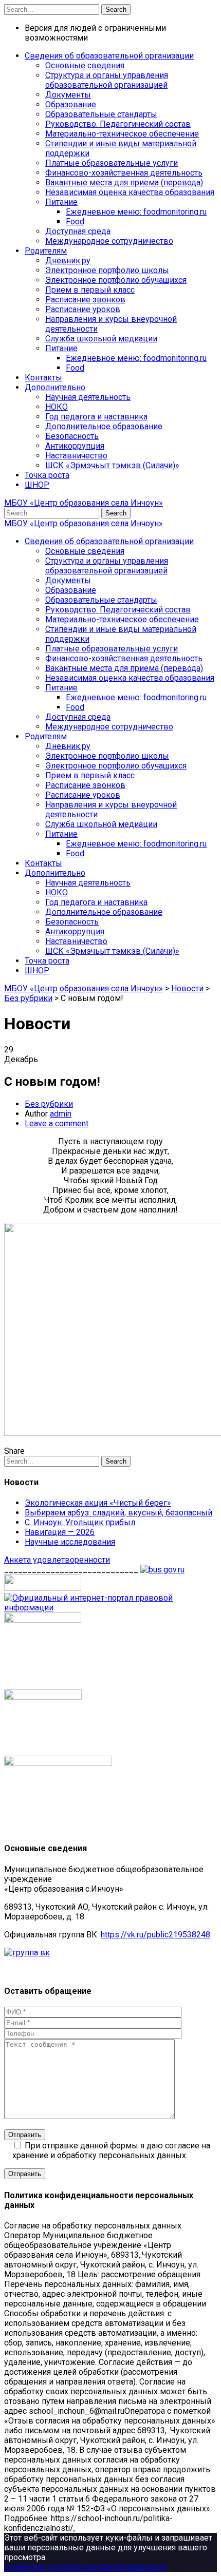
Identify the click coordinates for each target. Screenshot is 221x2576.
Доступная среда (78, 231)
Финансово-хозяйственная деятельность (124, 173)
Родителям (46, 251)
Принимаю (25, 2567)
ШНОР (37, 485)
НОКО (57, 407)
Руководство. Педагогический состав (118, 124)
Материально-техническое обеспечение (122, 134)
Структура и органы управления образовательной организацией (107, 80)
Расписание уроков (83, 309)
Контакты (43, 378)
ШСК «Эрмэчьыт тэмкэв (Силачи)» (112, 465)
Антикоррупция (75, 446)
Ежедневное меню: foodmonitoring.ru (136, 212)
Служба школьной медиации (101, 339)
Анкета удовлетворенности (57, 1560)
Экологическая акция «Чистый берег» (98, 1503)
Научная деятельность (88, 397)
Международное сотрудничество (109, 241)
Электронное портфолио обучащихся (116, 280)
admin (61, 1114)
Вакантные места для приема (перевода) (124, 182)
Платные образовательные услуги (112, 163)
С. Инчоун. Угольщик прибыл (80, 1522)
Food (75, 222)
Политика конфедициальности (107, 2567)
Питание (61, 202)
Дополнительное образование (104, 426)
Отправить (25, 2135)
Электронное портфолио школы (107, 270)
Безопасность (72, 436)
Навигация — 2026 (60, 1532)
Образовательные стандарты (101, 114)
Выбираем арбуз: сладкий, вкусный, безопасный (118, 1513)
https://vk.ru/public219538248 (155, 1935)
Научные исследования (70, 1542)
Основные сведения (85, 65)
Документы (68, 95)
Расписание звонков (85, 300)
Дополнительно (55, 387)
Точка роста (47, 475)
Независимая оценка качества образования (130, 192)
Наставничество (76, 456)
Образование (71, 104)
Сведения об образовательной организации (109, 56)
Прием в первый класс (90, 290)
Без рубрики (49, 1104)
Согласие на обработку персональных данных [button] (93, 2226)
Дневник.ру (68, 261)
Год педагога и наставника (96, 417)
